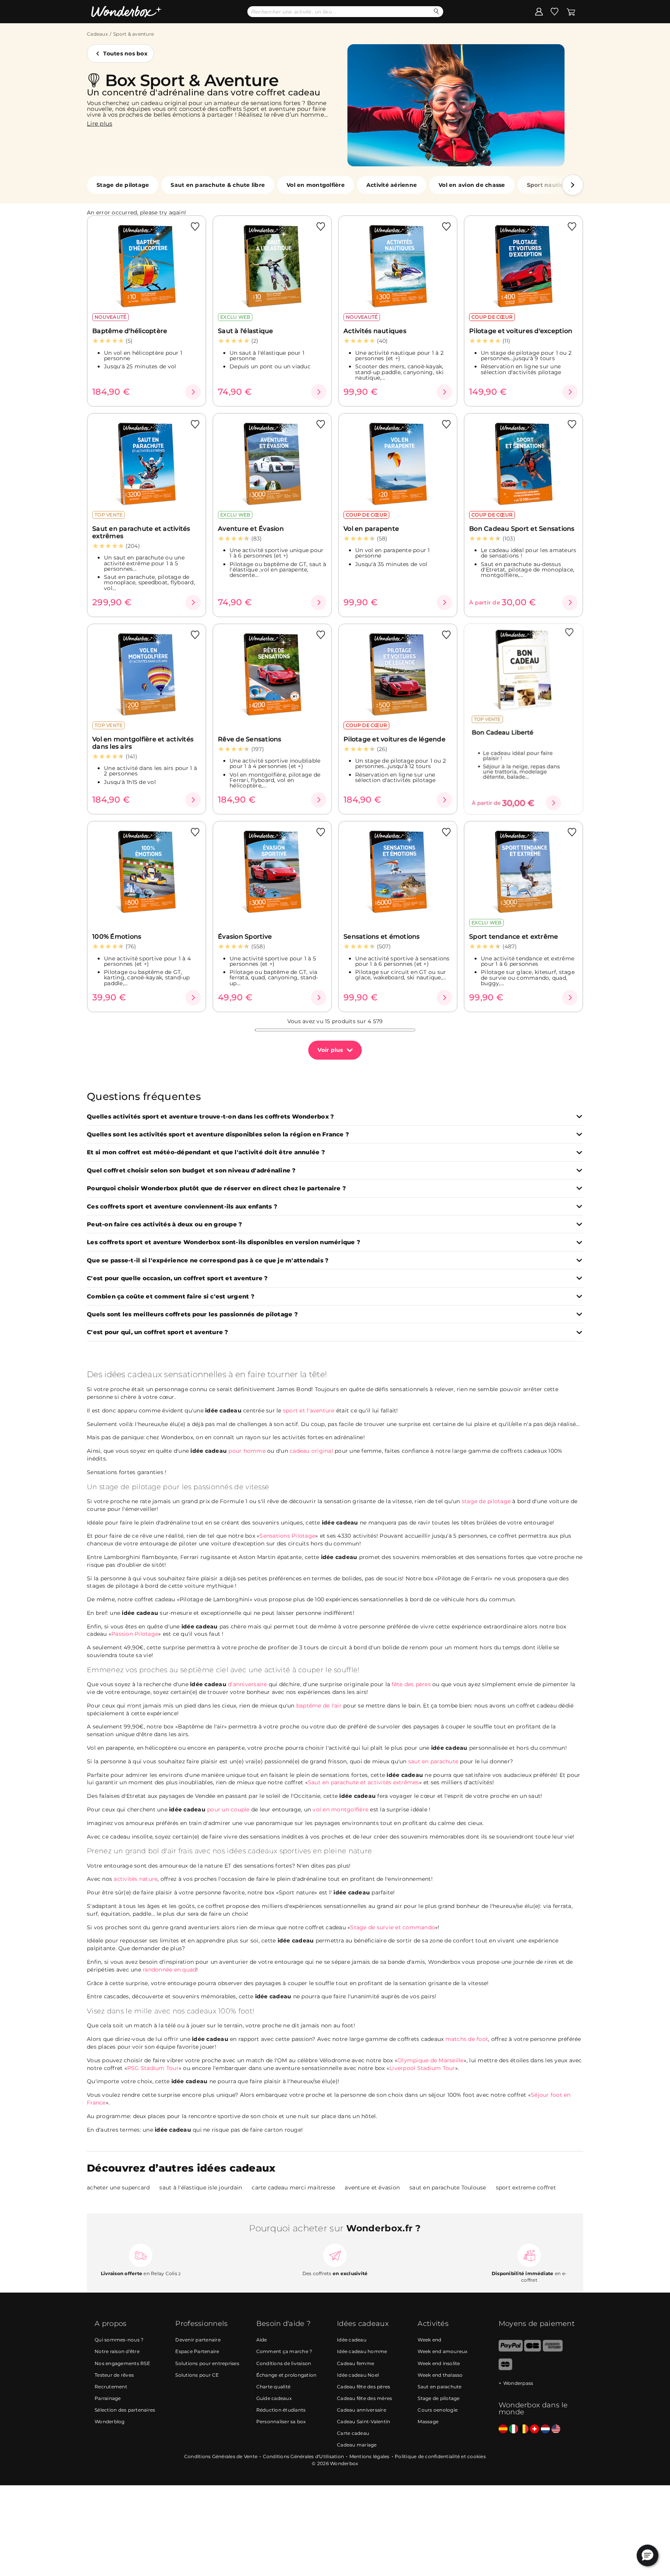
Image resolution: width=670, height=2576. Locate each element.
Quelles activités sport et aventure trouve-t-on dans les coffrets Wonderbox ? (210, 1117)
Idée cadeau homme (362, 2351)
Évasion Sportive (245, 937)
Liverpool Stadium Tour (422, 2068)
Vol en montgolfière (316, 185)
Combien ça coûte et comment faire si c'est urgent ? (171, 1297)
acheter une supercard (118, 2188)
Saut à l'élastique (246, 331)
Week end (429, 2340)
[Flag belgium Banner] (524, 2429)
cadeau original (311, 1451)
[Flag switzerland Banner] (534, 2429)
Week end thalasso (440, 2375)
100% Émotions (117, 937)
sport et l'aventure (309, 1411)
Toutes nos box (125, 54)
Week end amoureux (442, 2351)
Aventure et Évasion (251, 529)
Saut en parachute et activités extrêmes (141, 532)
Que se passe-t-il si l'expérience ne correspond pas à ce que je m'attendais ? (208, 1261)
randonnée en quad (169, 1970)
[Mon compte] (539, 11)
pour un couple (209, 1809)
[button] (573, 185)
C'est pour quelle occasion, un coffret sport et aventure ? (177, 1279)
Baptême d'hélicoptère (130, 331)
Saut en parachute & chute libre (218, 185)
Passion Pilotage (135, 1634)
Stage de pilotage (123, 185)
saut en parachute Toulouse (448, 2188)
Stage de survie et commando (393, 1927)
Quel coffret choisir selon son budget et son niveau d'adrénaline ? (191, 1171)
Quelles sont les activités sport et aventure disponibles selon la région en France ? (218, 1135)
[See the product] (193, 392)
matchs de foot (467, 2039)
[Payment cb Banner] (533, 2350)
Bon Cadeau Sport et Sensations (522, 529)
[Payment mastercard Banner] (505, 2368)
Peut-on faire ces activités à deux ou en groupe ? (164, 1225)
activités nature (136, 1879)
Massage (428, 2421)
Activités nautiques (375, 331)
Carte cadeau (353, 2433)
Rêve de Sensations (250, 739)
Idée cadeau (352, 2340)
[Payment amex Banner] (553, 2350)
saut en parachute (433, 1761)
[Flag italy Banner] (514, 2429)
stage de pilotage (486, 1501)
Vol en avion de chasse (472, 185)
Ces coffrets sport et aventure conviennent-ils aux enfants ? (182, 1207)
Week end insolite (439, 2363)
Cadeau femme (356, 2363)
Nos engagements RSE (122, 2363)
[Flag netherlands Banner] (545, 2429)
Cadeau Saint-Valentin (363, 2421)
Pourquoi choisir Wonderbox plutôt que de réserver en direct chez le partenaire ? (216, 1189)
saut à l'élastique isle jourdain (201, 2188)
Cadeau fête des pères (363, 2387)
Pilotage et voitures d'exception (521, 331)
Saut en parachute (439, 2387)
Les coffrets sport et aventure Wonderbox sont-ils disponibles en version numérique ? (224, 1242)
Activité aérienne (392, 185)
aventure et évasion (372, 2188)
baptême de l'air (319, 1706)
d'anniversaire (229, 1684)
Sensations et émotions (382, 937)
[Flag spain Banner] (503, 2429)
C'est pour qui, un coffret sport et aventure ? (158, 1332)
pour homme (228, 1451)
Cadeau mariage (357, 2445)
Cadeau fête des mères (364, 2398)
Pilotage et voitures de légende (395, 739)
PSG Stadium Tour (153, 2068)
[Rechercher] (436, 11)
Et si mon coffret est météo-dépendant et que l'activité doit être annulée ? (206, 1152)
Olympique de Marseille (431, 2060)
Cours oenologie (438, 2410)
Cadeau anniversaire (362, 2410)
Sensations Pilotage (287, 1536)
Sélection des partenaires (125, 2410)
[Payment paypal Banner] (511, 2350)
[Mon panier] (571, 11)
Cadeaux (97, 34)
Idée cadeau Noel (358, 2375)
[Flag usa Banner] (556, 2429)
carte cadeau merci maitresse (293, 2188)
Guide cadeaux (274, 2398)
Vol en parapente (371, 529)
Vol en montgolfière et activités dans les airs (143, 743)
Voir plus (330, 1050)
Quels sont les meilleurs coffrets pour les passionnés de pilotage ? (192, 1315)
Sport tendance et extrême (514, 937)
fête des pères (411, 1684)
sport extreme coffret (526, 2188)
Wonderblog (110, 2421)
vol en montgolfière (340, 1809)
